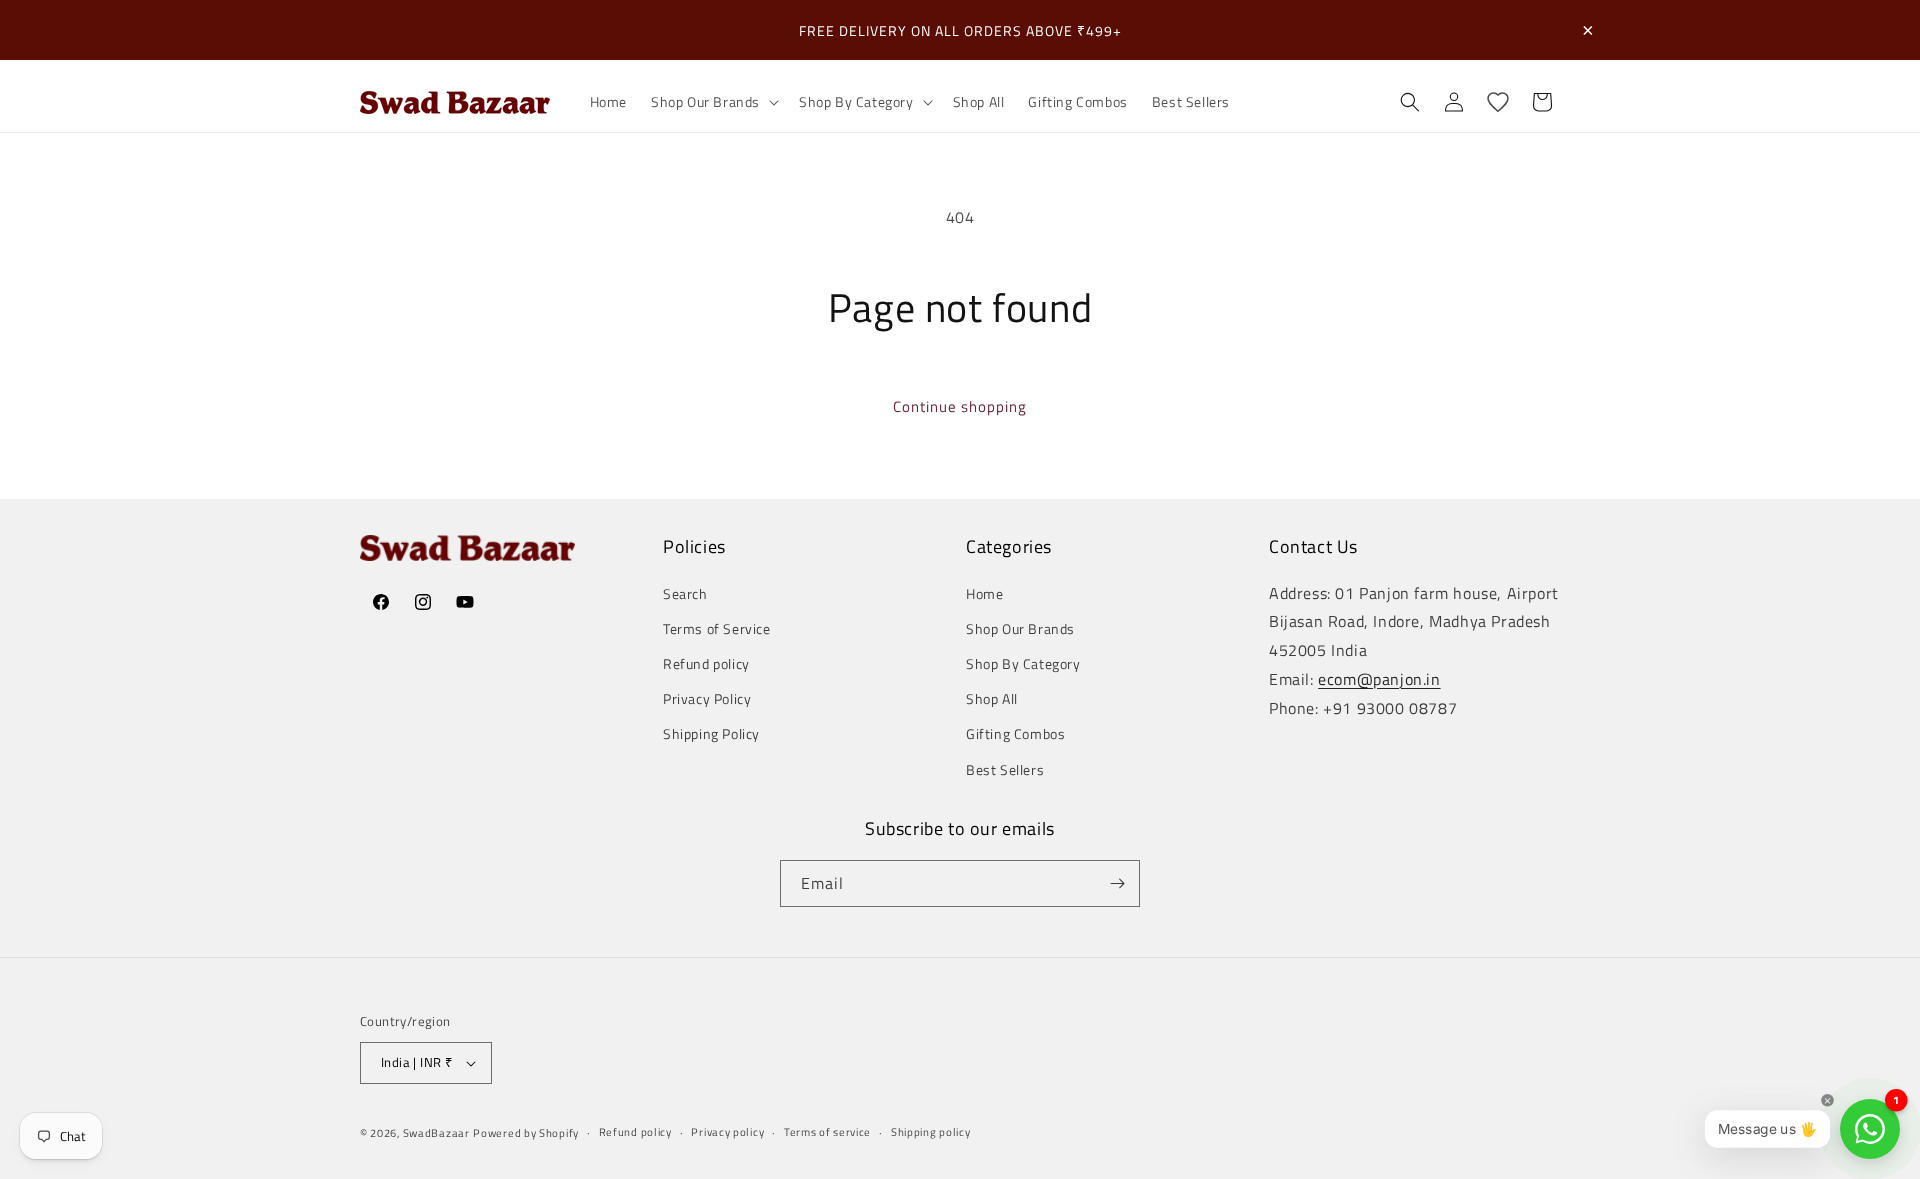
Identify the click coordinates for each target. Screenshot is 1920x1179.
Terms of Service (717, 628)
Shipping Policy (711, 733)
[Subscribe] (1117, 883)
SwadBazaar (436, 1133)
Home (984, 593)
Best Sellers (1005, 769)
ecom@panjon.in (1379, 679)
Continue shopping (960, 406)
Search (685, 593)
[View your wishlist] (1498, 102)
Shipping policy (931, 1132)
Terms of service (827, 1132)
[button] (713, 102)
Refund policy (706, 663)
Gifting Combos (1015, 733)
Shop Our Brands (1020, 628)
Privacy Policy (707, 698)
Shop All (992, 698)
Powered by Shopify (526, 1133)
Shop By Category (1023, 663)
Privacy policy (727, 1132)
